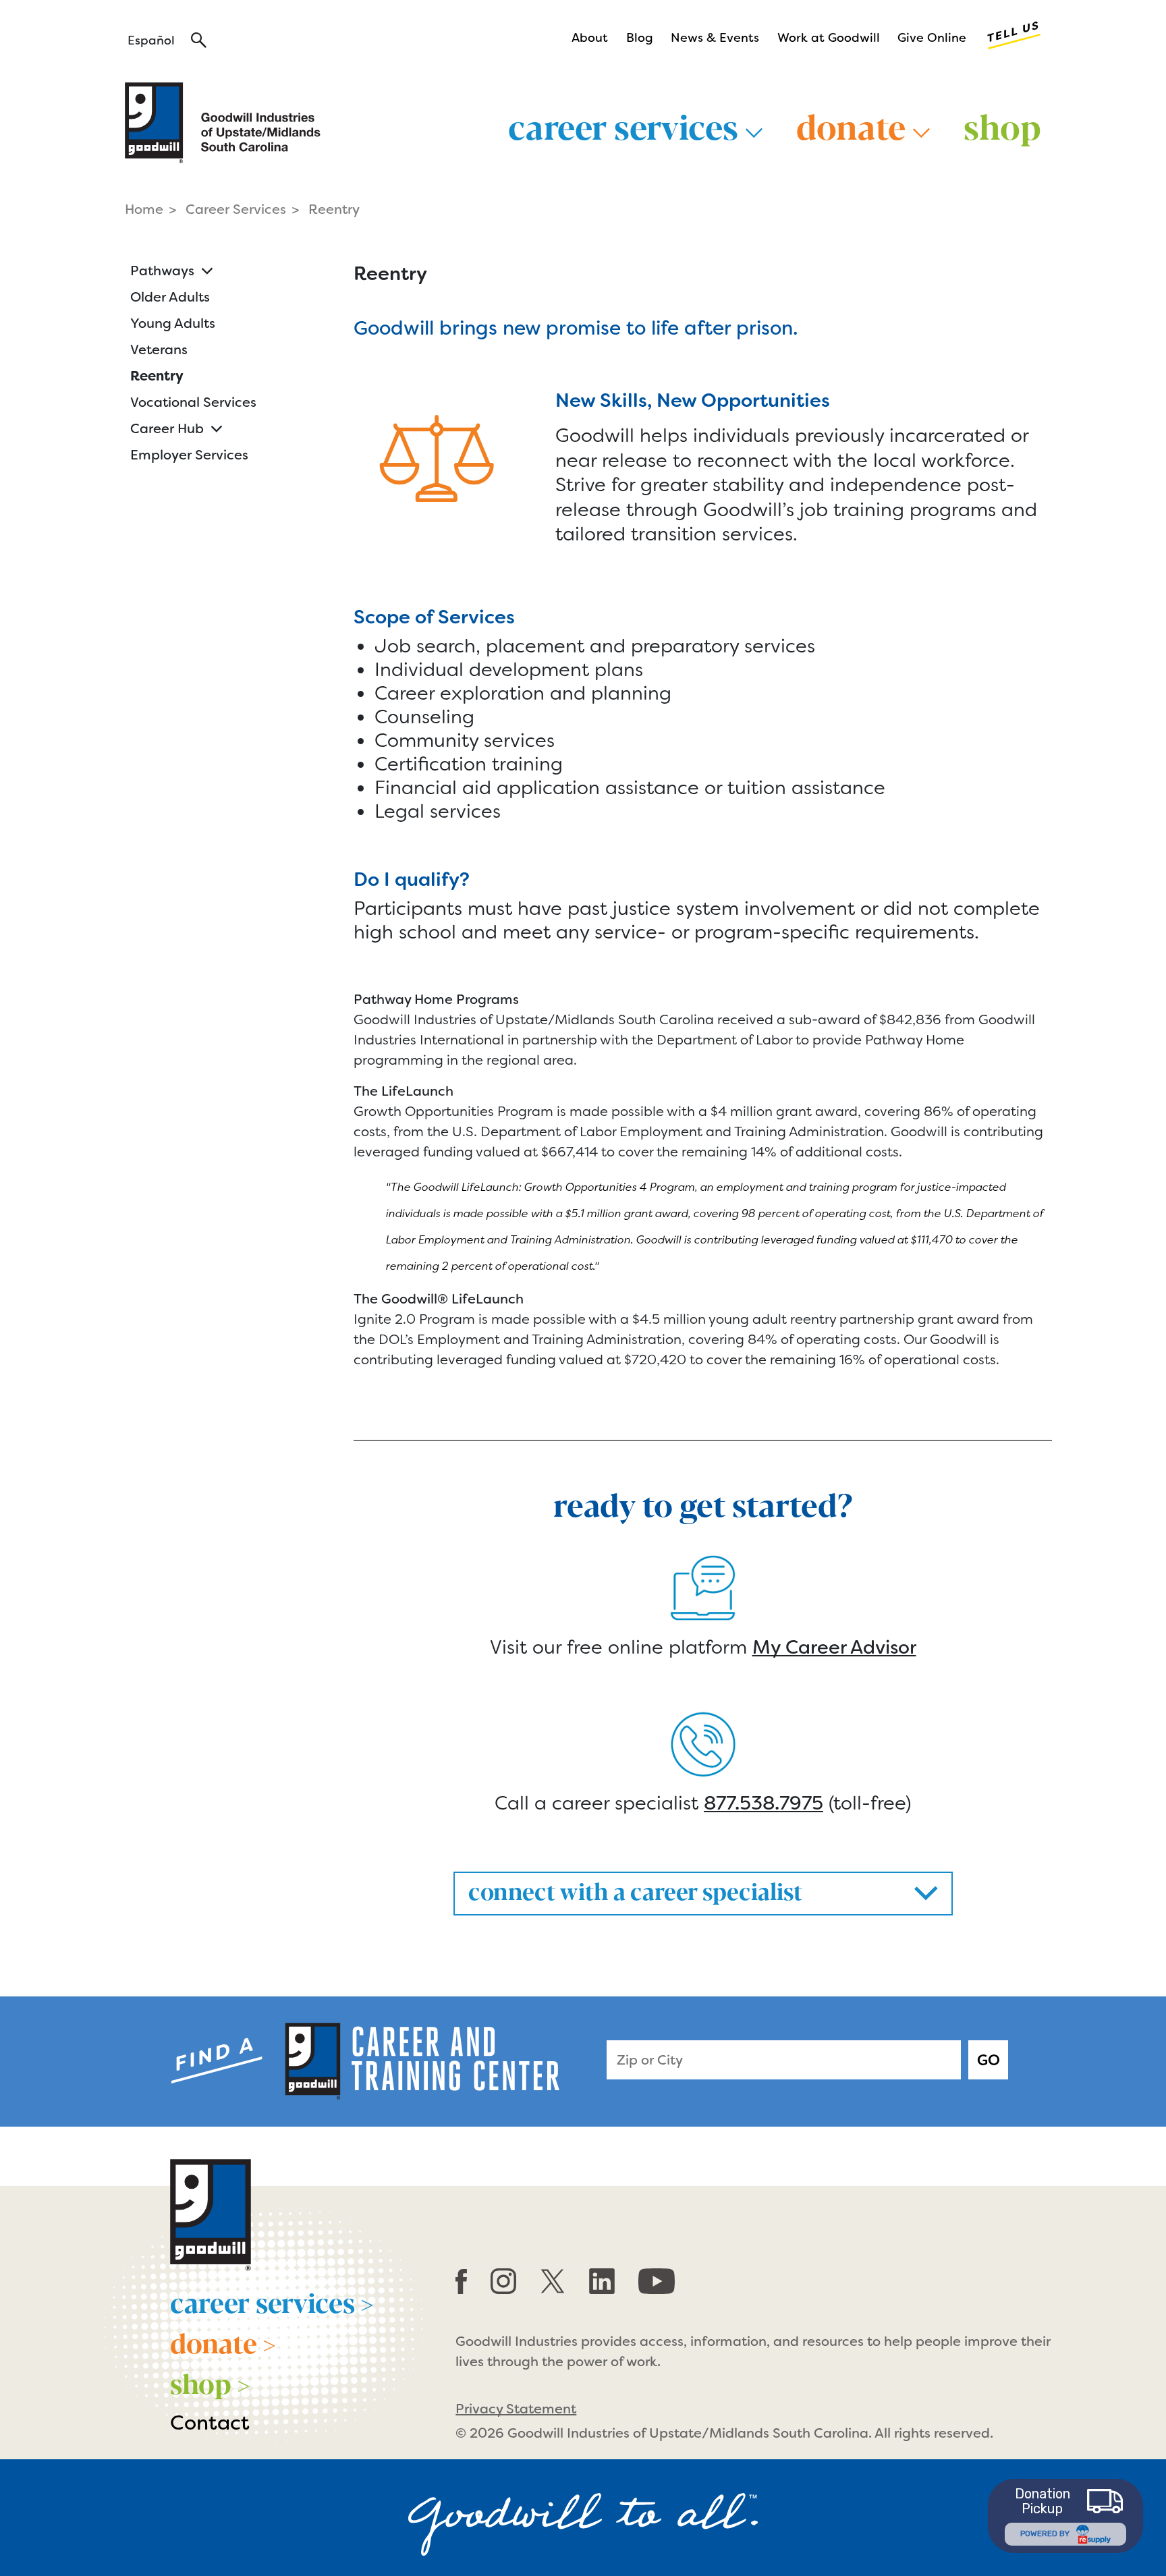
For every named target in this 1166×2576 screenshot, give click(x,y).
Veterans (159, 349)
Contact (210, 2423)
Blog (640, 38)
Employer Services (189, 455)
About (590, 38)
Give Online (932, 38)
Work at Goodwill (829, 38)
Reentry (157, 376)
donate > (223, 2342)
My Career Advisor (834, 1647)
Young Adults (173, 323)
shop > (210, 2382)
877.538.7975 (764, 1803)
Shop (1002, 125)
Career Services (236, 209)
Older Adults (170, 297)
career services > (272, 2301)
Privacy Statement (516, 2409)
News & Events (715, 38)
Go (989, 2060)
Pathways (162, 271)
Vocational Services (193, 402)
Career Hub (167, 428)
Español (151, 40)
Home (144, 209)
